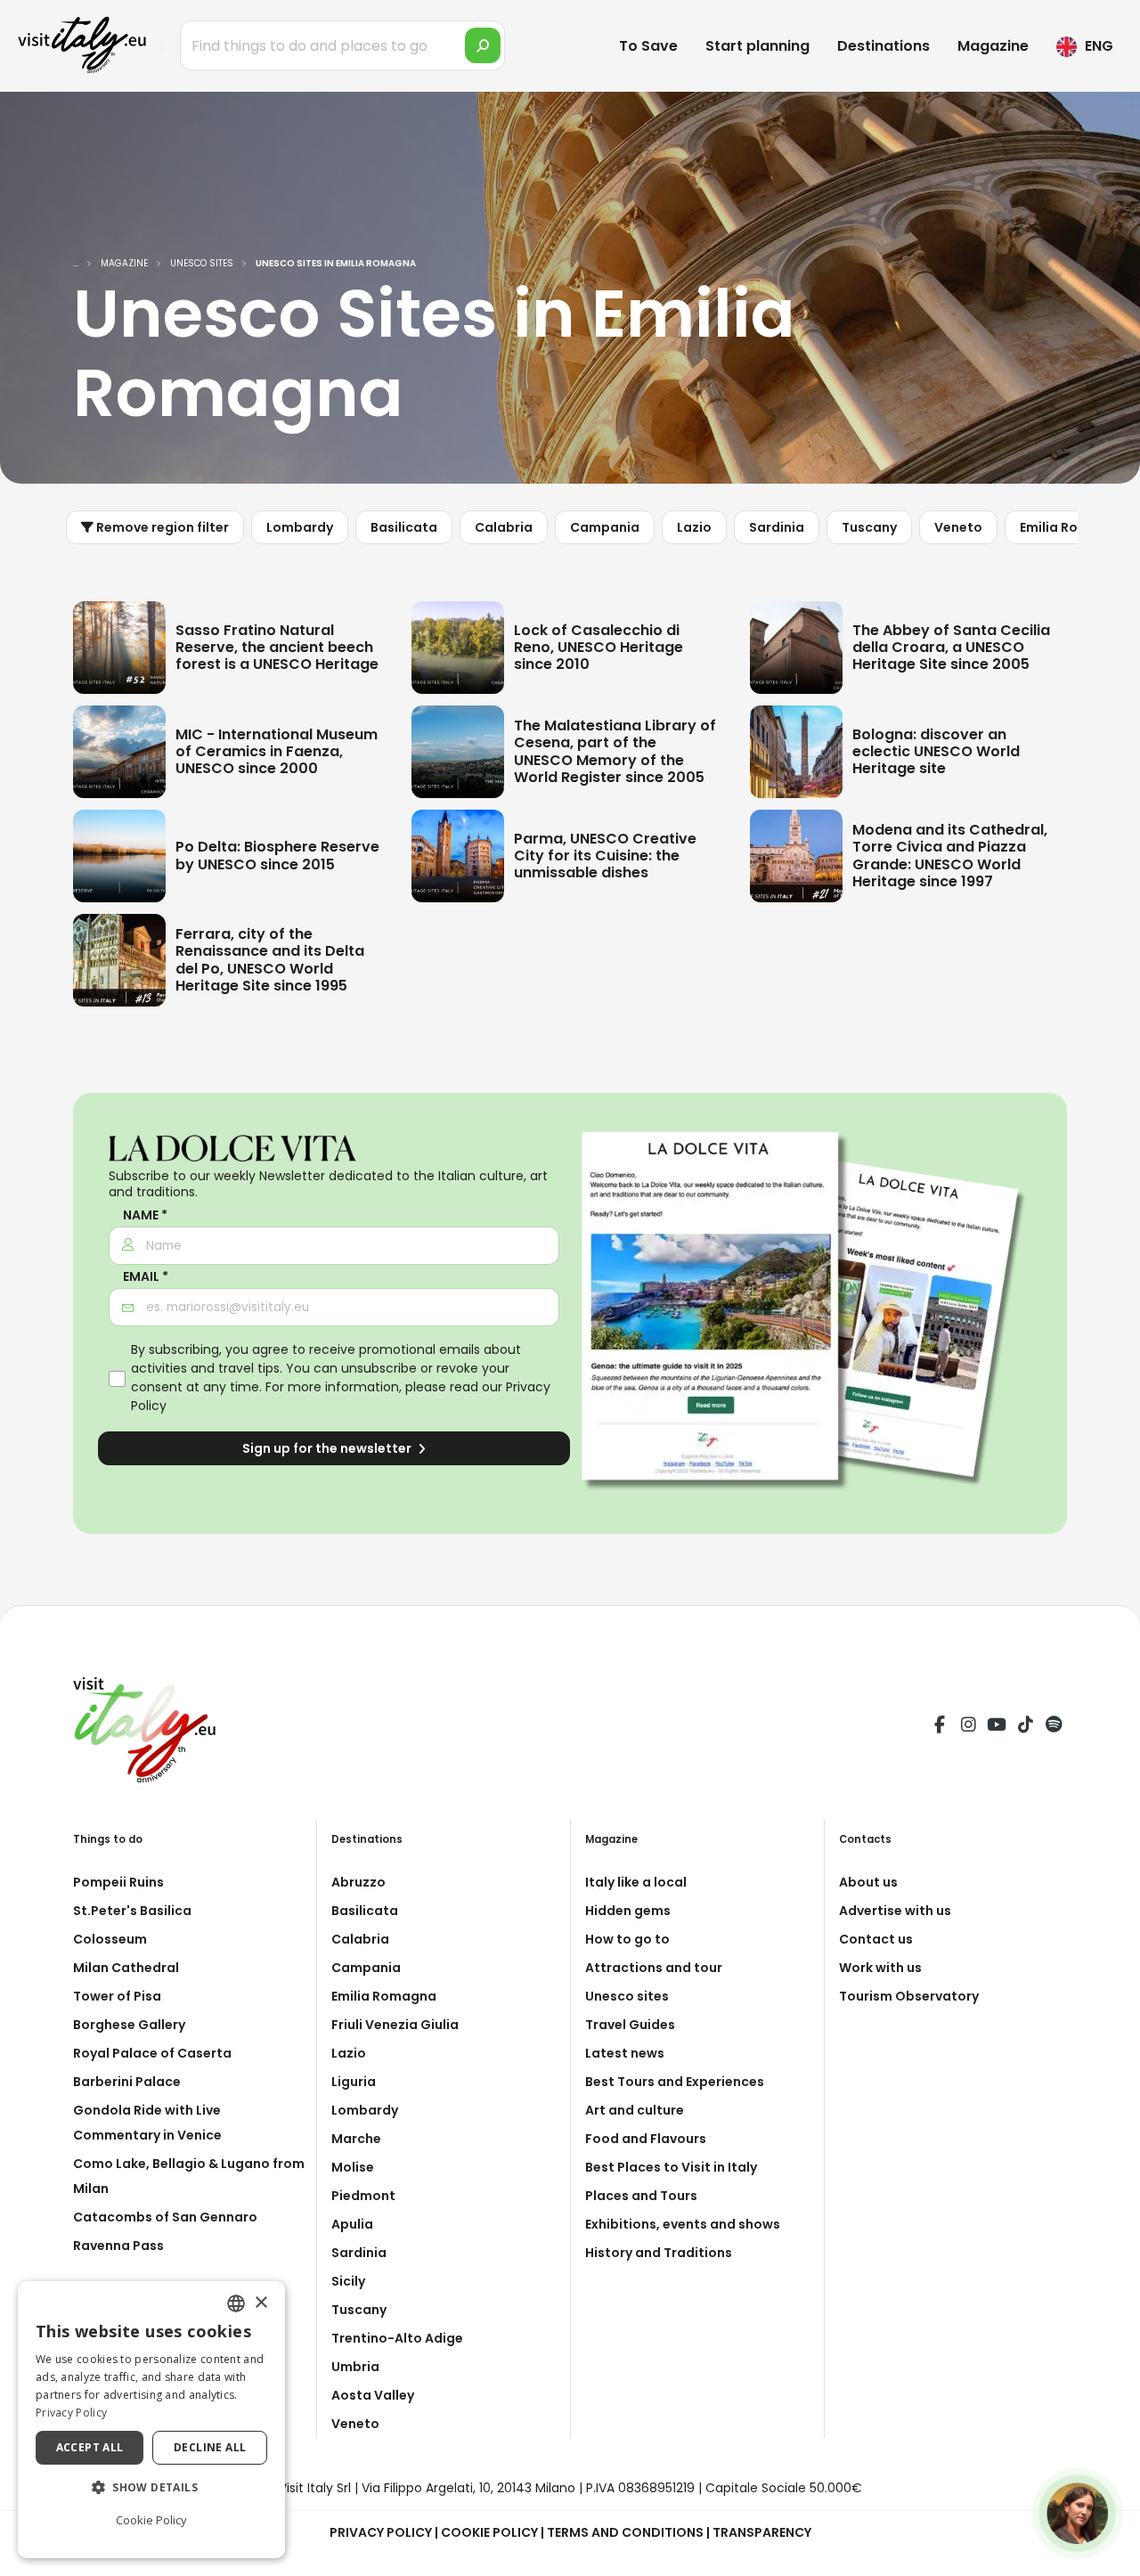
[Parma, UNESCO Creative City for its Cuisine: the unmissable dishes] (458, 854)
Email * (146, 1277)
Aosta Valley (373, 2395)
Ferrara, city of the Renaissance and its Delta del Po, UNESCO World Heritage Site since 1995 (270, 960)
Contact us (876, 1939)
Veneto (958, 527)
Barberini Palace (127, 2082)
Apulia (352, 2224)
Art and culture (635, 2110)
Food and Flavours (646, 2139)
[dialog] (151, 2420)
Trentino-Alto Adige (397, 2338)
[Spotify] (1054, 1727)
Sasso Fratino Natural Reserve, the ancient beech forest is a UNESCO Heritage (277, 647)
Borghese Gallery (129, 2025)
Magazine (993, 46)
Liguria (354, 2082)
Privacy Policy (381, 2532)
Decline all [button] (210, 2447)
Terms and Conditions (625, 2532)
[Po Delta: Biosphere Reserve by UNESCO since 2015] (119, 854)
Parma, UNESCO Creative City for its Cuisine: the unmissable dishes (605, 856)
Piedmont (363, 2196)
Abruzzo (358, 1882)
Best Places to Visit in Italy (671, 2167)
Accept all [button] (90, 2447)
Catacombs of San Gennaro (165, 2217)
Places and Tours (641, 2196)
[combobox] (236, 2303)
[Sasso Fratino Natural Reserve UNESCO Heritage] (119, 646)
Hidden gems (628, 1911)
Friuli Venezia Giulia (395, 2025)
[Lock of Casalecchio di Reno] (458, 646)
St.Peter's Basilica (132, 1911)
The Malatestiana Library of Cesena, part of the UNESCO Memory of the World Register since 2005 (615, 751)
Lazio (694, 527)
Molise (353, 2167)
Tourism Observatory (909, 1996)
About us (868, 1882)
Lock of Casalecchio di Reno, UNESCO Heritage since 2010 (598, 647)
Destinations (883, 46)
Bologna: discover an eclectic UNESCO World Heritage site (936, 751)
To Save (648, 46)
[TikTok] (1025, 1727)
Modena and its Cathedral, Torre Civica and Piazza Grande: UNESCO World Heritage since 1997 (950, 856)
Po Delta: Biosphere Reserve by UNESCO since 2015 (277, 855)
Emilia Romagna (1072, 527)
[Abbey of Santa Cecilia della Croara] (796, 646)
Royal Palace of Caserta (152, 2053)
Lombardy (300, 527)
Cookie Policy (489, 2532)
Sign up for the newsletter (328, 1448)
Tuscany (869, 527)
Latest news (625, 2053)
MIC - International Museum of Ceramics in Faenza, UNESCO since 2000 (277, 751)
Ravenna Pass (118, 2246)
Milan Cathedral (126, 1968)
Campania (605, 527)
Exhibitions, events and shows (683, 2224)
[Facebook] (940, 1727)
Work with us (880, 1968)
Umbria (355, 2367)
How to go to (627, 1939)
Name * (145, 1215)
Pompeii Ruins (118, 1882)
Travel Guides (630, 2025)
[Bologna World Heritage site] (796, 750)
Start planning (757, 46)
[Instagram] (968, 1727)
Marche (356, 2139)
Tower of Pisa (117, 1996)
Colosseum (110, 1939)
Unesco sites (627, 1996)
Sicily (348, 2281)
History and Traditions (659, 2253)
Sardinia (777, 527)
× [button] (261, 2303)
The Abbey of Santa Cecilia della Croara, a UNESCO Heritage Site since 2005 (951, 647)
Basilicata (404, 527)
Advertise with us (895, 1911)
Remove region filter (161, 527)
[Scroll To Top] (1109, 2556)
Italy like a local (636, 1882)
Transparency (762, 2532)
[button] (151, 2488)
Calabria (504, 527)
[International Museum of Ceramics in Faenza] (119, 750)
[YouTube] (997, 1727)
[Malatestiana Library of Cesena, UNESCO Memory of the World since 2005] (458, 750)
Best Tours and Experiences (675, 2082)
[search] (483, 45)
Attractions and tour (654, 1968)
